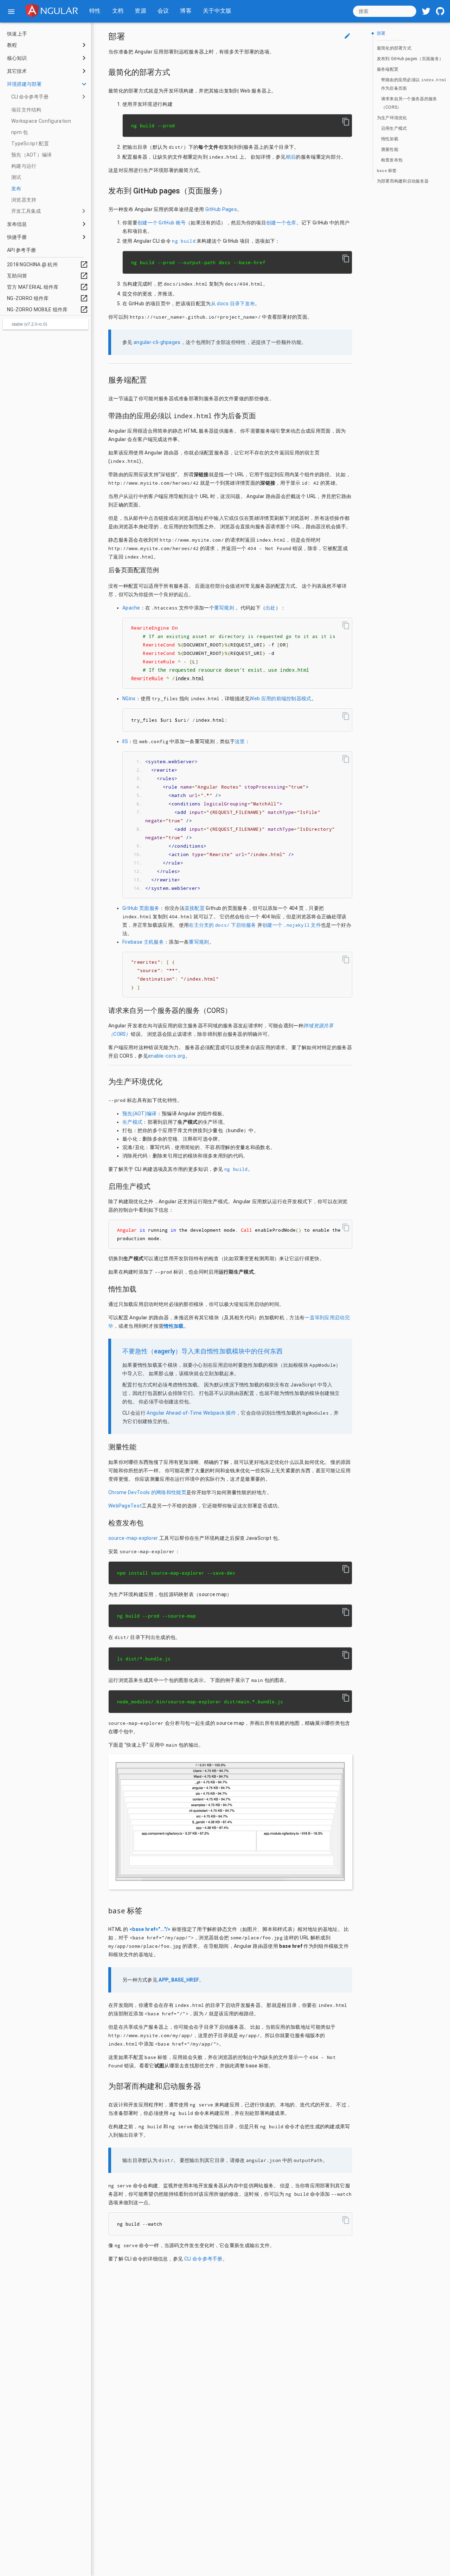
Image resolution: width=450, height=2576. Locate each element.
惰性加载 (390, 139)
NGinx (129, 699)
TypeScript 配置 (30, 144)
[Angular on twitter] (426, 11)
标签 (387, 171)
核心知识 (17, 58)
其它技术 (17, 71)
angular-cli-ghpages (157, 342)
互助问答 (48, 276)
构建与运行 (24, 166)
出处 (271, 608)
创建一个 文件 (292, 925)
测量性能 (390, 149)
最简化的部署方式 (394, 48)
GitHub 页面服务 (141, 908)
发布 (16, 189)
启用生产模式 (394, 128)
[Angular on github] (440, 11)
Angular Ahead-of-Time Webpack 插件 (191, 1413)
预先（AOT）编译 (32, 155)
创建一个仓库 (281, 223)
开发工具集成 (26, 211)
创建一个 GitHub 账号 (162, 223)
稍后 (291, 157)
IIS (125, 741)
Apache (131, 608)
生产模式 (132, 1122)
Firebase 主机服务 (143, 942)
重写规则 (224, 608)
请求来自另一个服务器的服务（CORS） (409, 103)
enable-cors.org (167, 1056)
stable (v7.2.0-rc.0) (29, 324)
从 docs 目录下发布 (233, 304)
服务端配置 (388, 69)
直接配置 (195, 908)
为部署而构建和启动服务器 (403, 181)
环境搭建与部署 (24, 84)
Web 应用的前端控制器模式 (280, 699)
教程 (12, 45)
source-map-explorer (133, 1538)
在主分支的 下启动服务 (222, 925)
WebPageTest (125, 1506)
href (153, 1938)
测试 (16, 177)
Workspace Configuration (41, 121)
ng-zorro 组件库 (48, 298)
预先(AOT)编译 (140, 1114)
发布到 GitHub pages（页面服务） (410, 59)
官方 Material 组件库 (48, 287)
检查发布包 (392, 160)
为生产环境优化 (392, 118)
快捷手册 (17, 237)
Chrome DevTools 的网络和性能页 (147, 1492)
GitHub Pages (221, 209)
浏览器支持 (24, 200)
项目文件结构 (26, 110)
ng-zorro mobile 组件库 (48, 310)
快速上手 (17, 34)
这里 (240, 741)
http (114, 483)
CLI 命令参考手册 (30, 97)
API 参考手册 (21, 250)
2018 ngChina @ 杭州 (48, 264)
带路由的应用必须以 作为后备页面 (414, 84)
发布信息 (17, 224)
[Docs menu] (11, 11)
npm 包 (20, 132)
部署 (381, 33)
